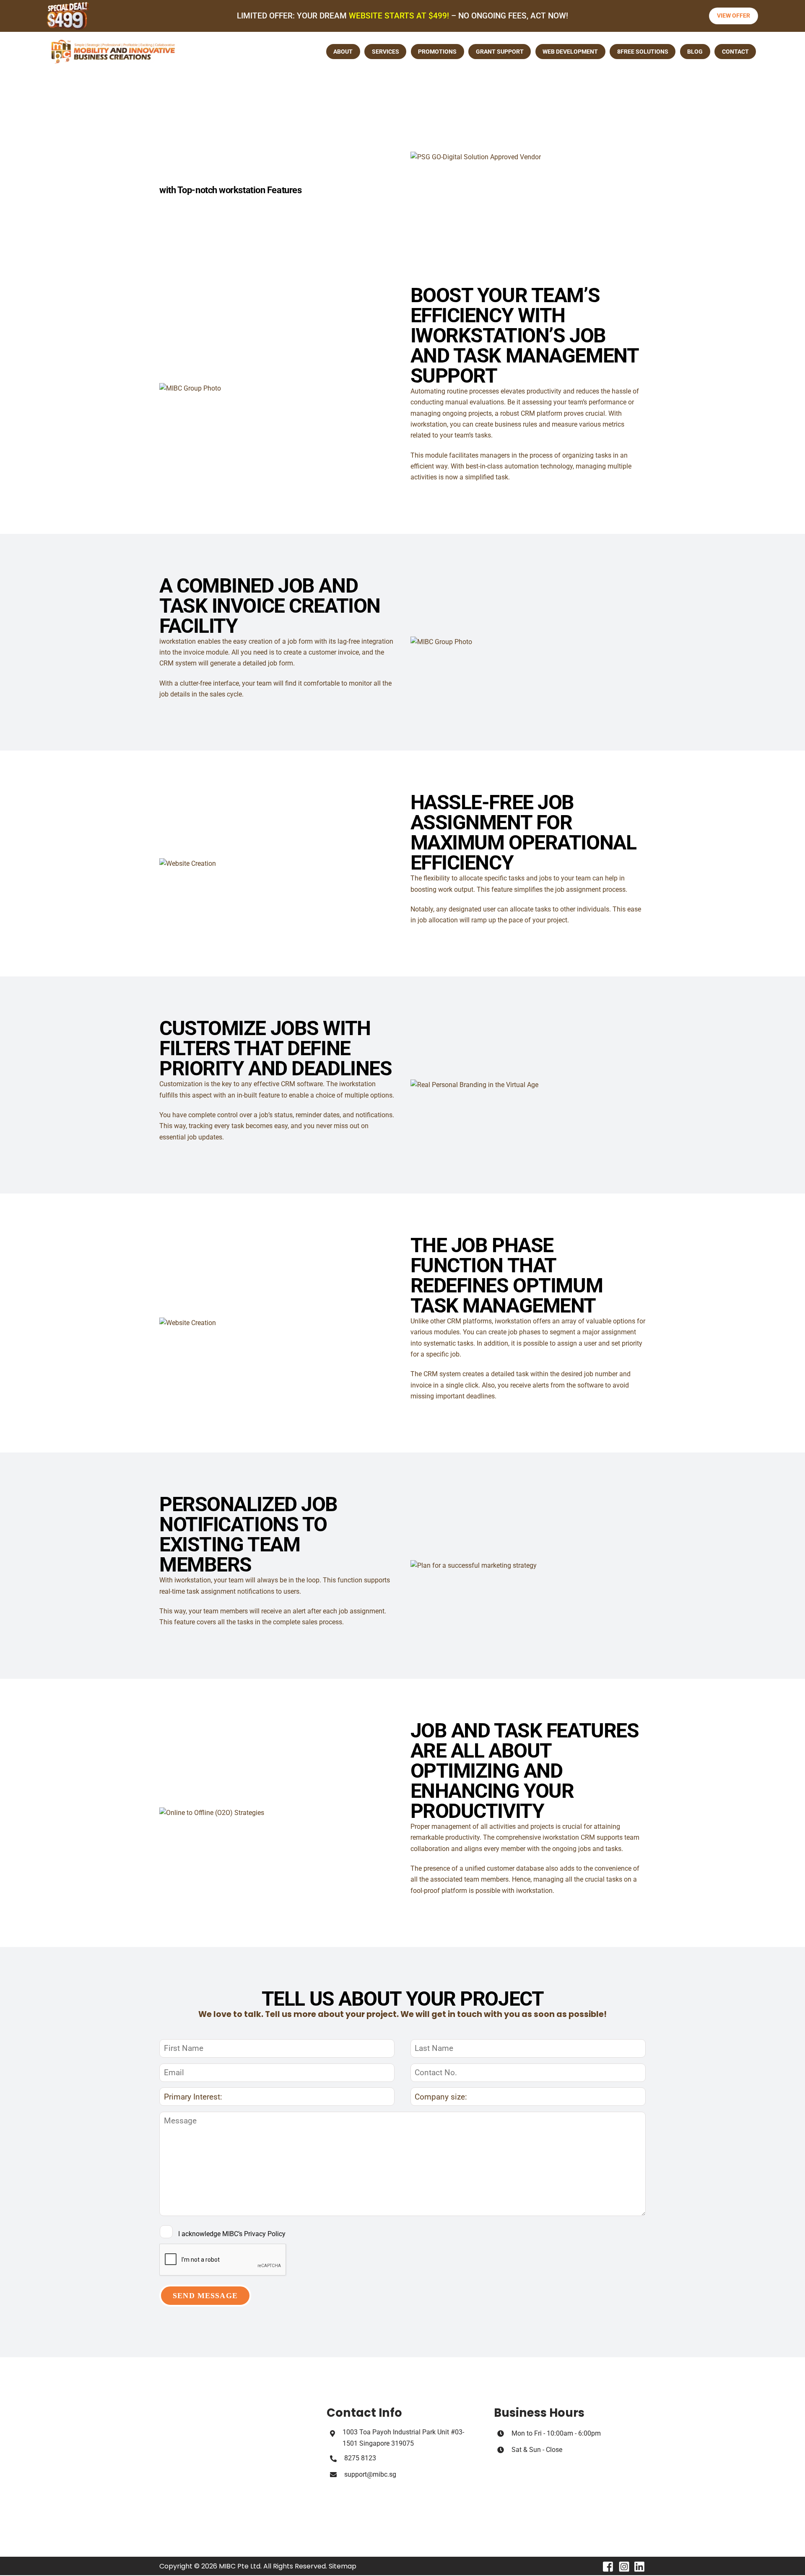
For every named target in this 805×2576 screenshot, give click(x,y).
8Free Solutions (643, 52)
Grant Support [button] (500, 52)
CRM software (302, 1084)
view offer (734, 16)
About (343, 52)
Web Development (570, 52)
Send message (205, 2296)
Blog (695, 52)
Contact (735, 52)
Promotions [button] (437, 52)
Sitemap (343, 2566)
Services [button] (386, 52)
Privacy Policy (264, 2234)
